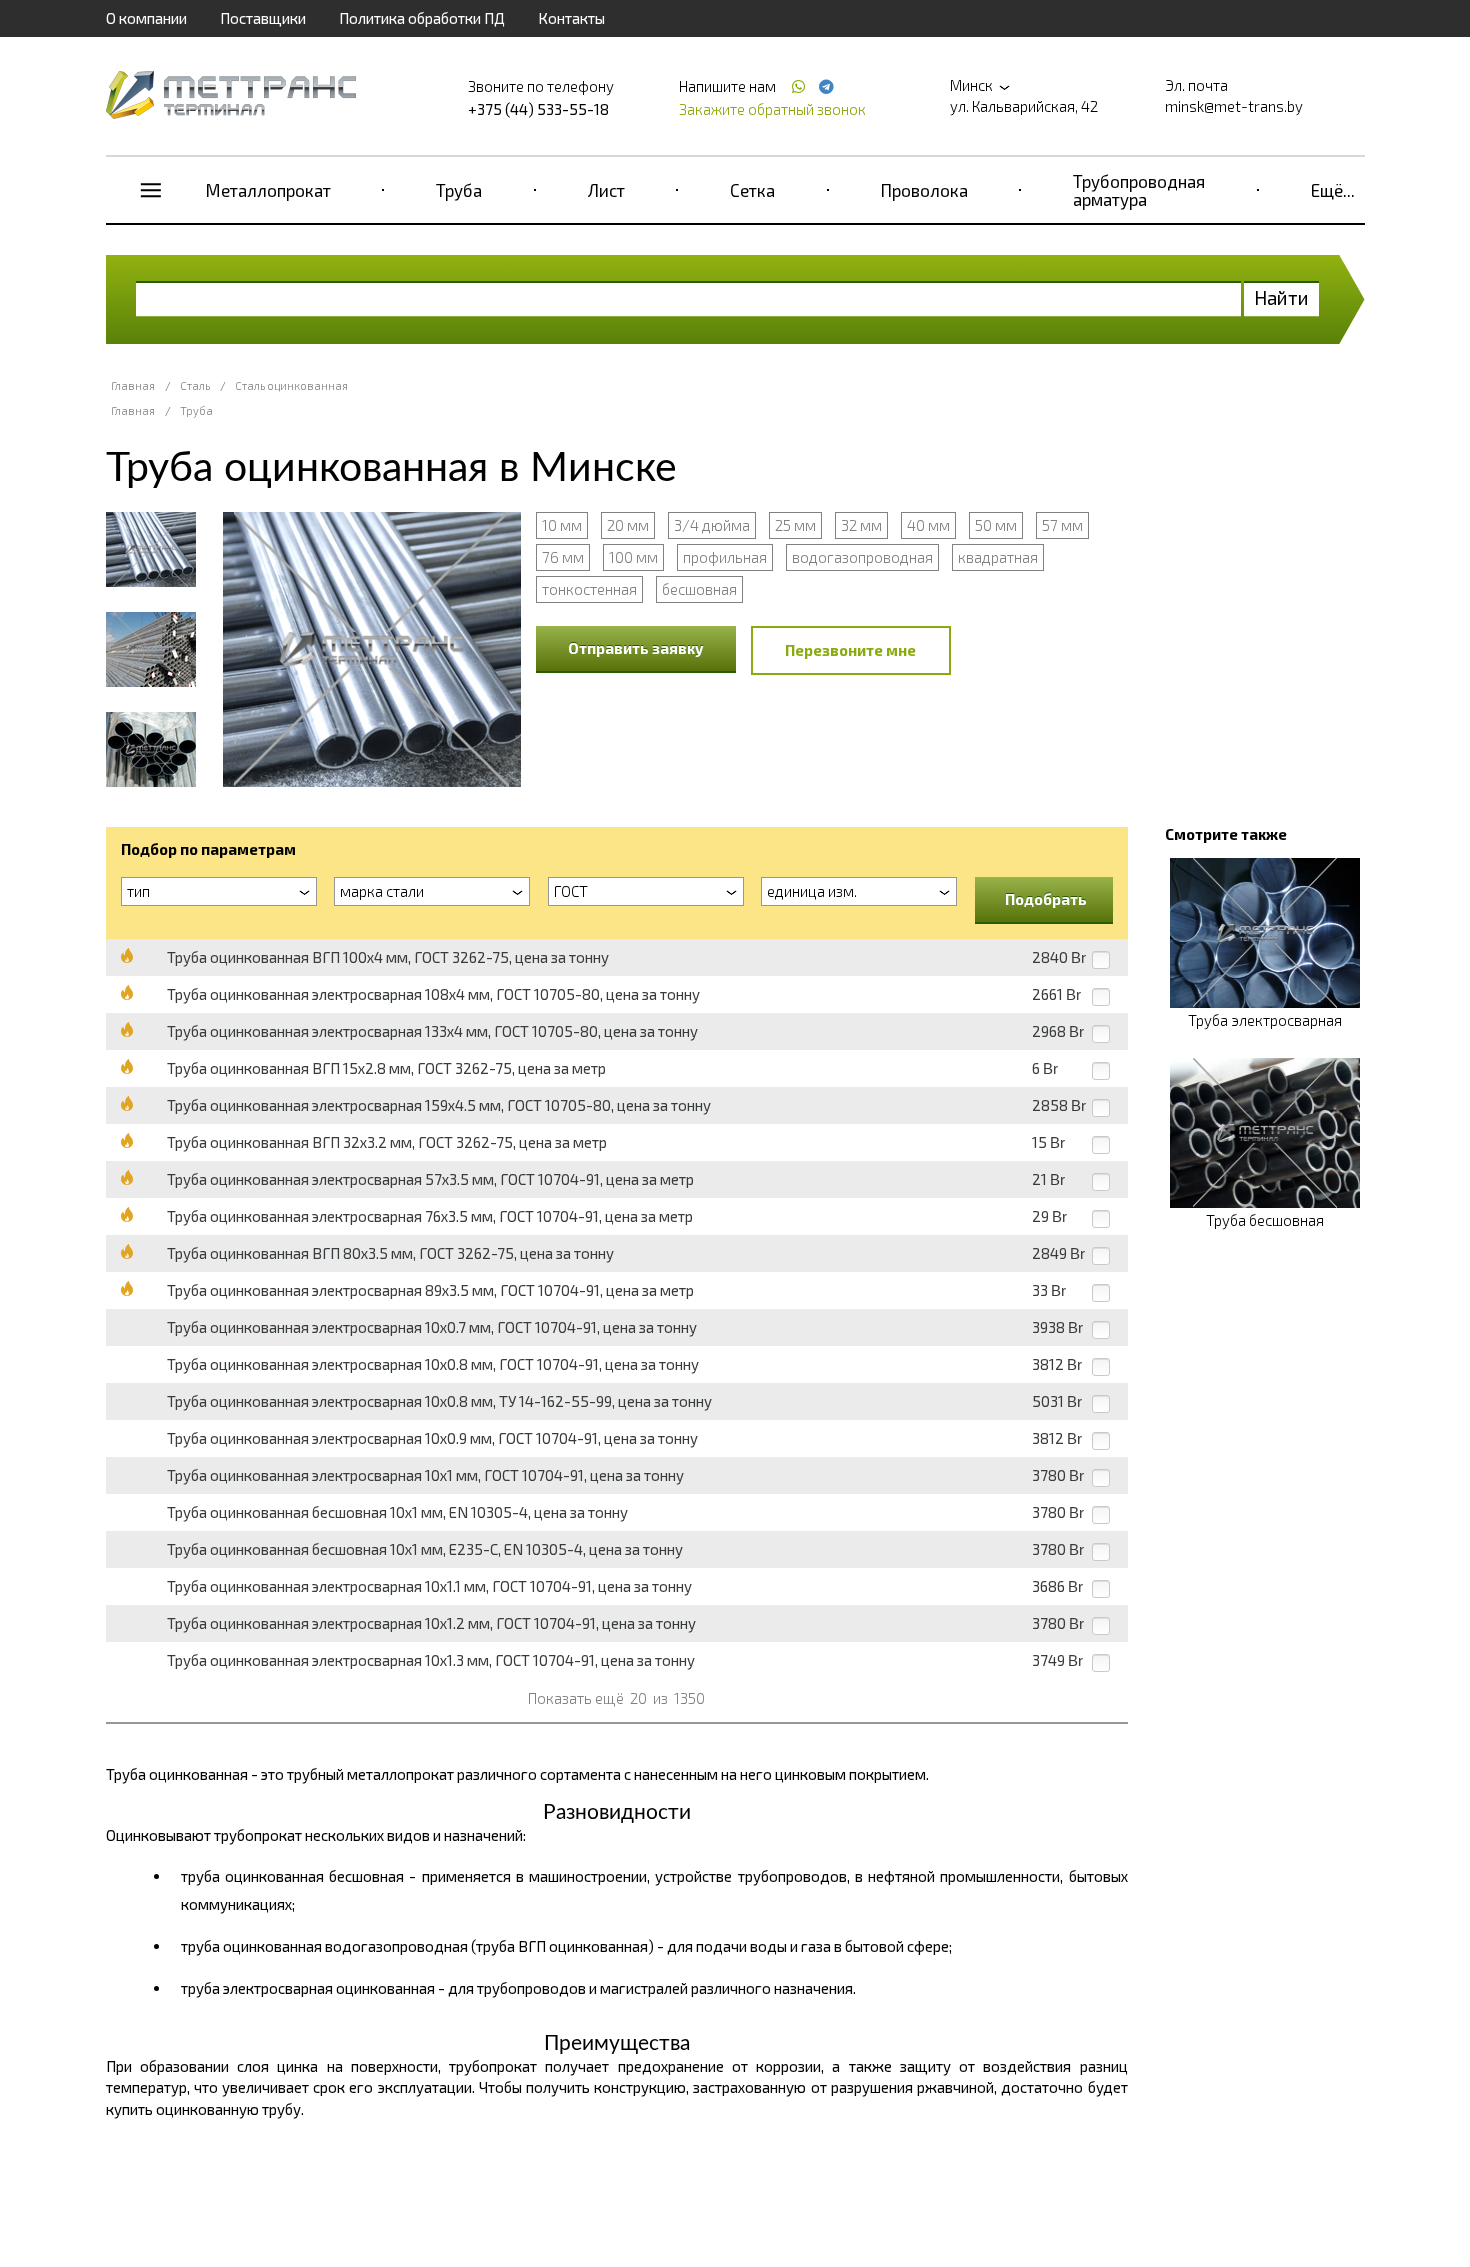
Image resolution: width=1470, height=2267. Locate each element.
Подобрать (1046, 899)
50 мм (996, 525)
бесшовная (699, 589)
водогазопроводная (862, 557)
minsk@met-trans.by (1234, 106)
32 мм (861, 525)
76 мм (563, 557)
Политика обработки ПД (422, 18)
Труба (459, 190)
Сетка (752, 190)
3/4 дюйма (712, 525)
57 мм (1062, 525)
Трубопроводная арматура (1139, 190)
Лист (606, 190)
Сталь (195, 385)
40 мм (928, 525)
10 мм (562, 525)
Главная (133, 385)
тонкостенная (589, 589)
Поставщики (263, 18)
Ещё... (1333, 190)
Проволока (924, 190)
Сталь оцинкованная (291, 385)
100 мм (633, 557)
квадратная (998, 557)
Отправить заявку (636, 648)
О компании (146, 18)
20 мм (628, 525)
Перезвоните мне (850, 650)
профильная (725, 557)
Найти (1281, 297)
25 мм (795, 525)
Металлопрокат (268, 190)
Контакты (571, 18)
